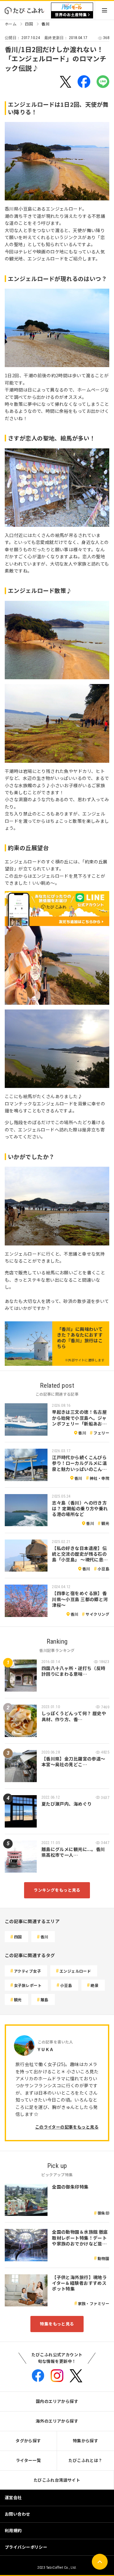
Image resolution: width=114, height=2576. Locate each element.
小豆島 (103, 1569)
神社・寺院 (99, 1478)
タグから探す (28, 2441)
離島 (44, 1999)
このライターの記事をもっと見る (67, 2127)
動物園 (103, 2258)
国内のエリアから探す (57, 2401)
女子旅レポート (28, 1985)
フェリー (101, 1433)
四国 (29, 24)
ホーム (11, 24)
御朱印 (103, 2213)
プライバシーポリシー (26, 2547)
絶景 (95, 1985)
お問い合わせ (18, 2514)
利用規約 (13, 2530)
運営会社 (13, 2497)
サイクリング (97, 1614)
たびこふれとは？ (85, 2460)
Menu (104, 10)
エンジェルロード (75, 1971)
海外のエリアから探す (57, 2421)
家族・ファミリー (94, 2303)
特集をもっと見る (57, 2324)
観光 (105, 1523)
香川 (45, 24)
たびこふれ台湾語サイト (57, 2480)
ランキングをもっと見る (57, 1890)
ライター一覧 (28, 2460)
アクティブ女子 (27, 1971)
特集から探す (86, 2441)
